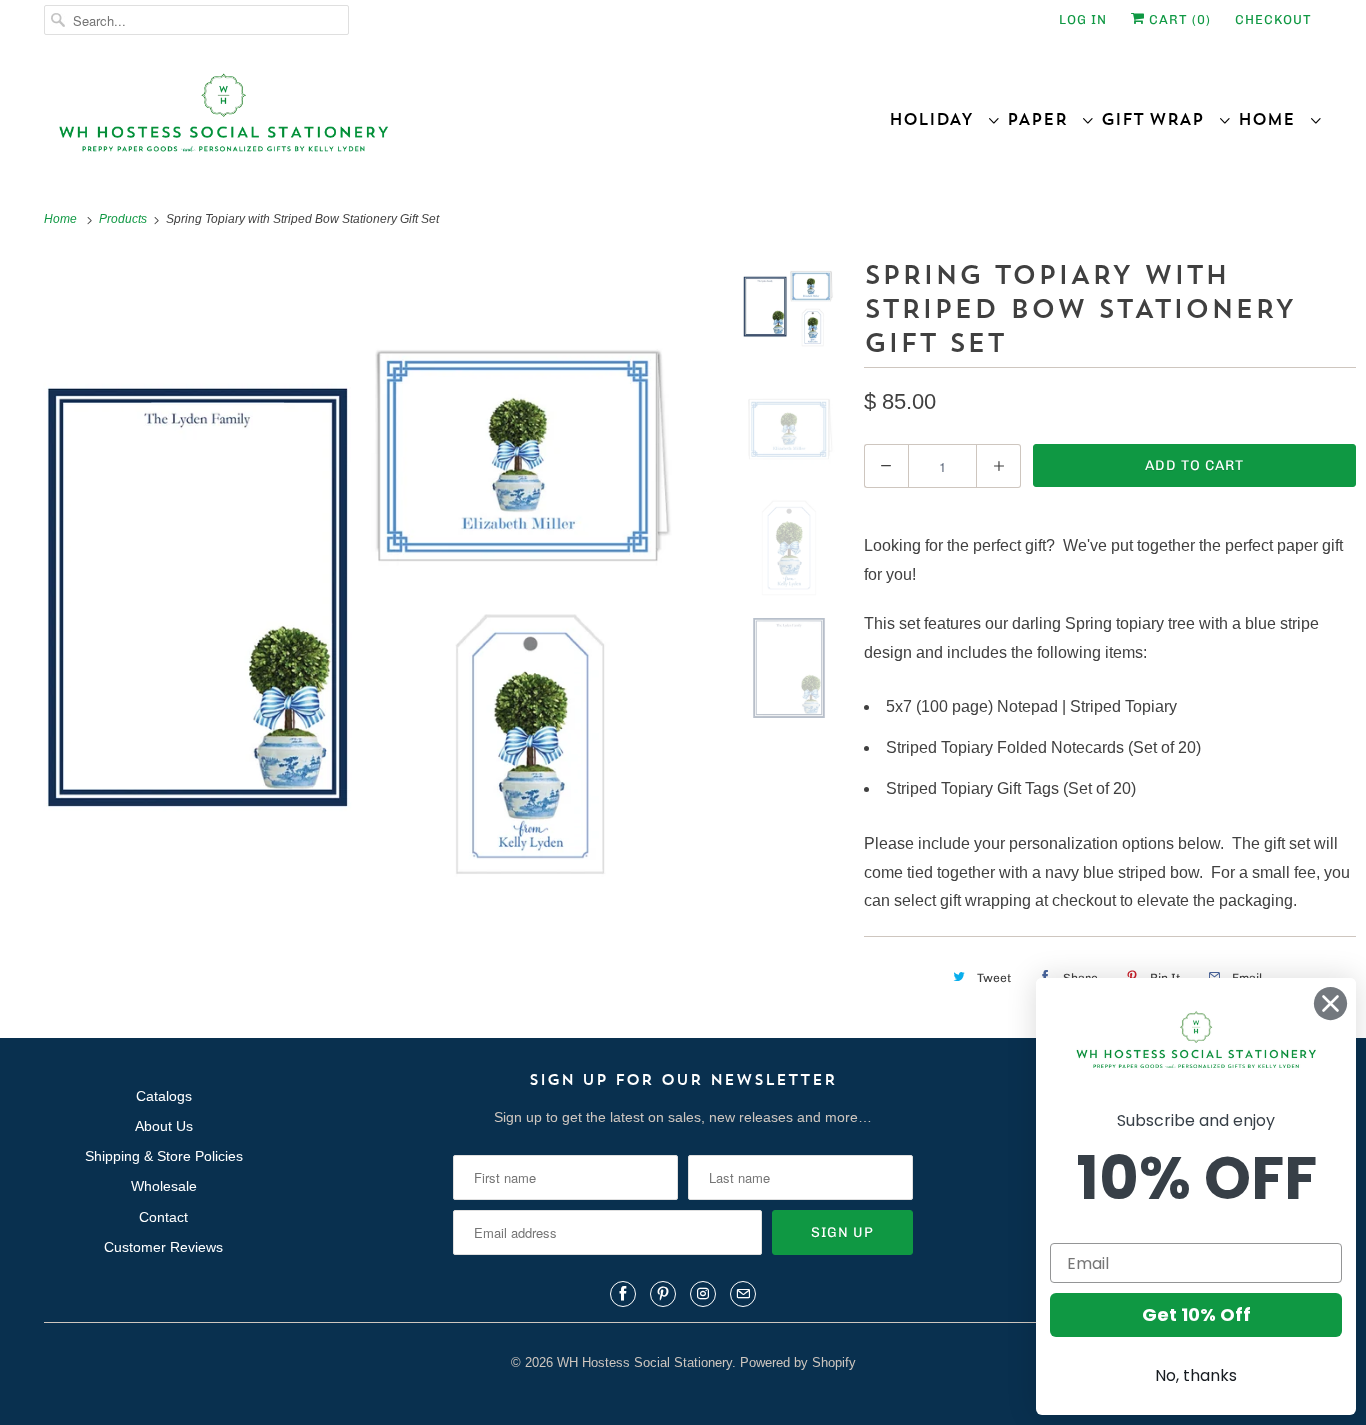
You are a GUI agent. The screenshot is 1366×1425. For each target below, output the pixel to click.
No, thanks (1196, 1375)
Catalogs (164, 1096)
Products (124, 219)
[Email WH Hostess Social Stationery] (743, 1294)
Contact (163, 1217)
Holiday (938, 119)
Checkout (1273, 19)
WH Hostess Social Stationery (644, 1362)
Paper (1044, 119)
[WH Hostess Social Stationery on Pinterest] (663, 1294)
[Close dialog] (1330, 1003)
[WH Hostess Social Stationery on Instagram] (703, 1294)
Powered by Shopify (798, 1362)
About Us (164, 1126)
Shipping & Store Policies (164, 1156)
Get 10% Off (1196, 1314)
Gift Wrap (1159, 119)
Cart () (1178, 19)
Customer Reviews (163, 1247)
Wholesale (164, 1186)
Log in (1083, 19)
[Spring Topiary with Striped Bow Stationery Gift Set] (364, 607)
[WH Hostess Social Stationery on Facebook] (623, 1294)
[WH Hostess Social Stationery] (358, 121)
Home (1273, 119)
